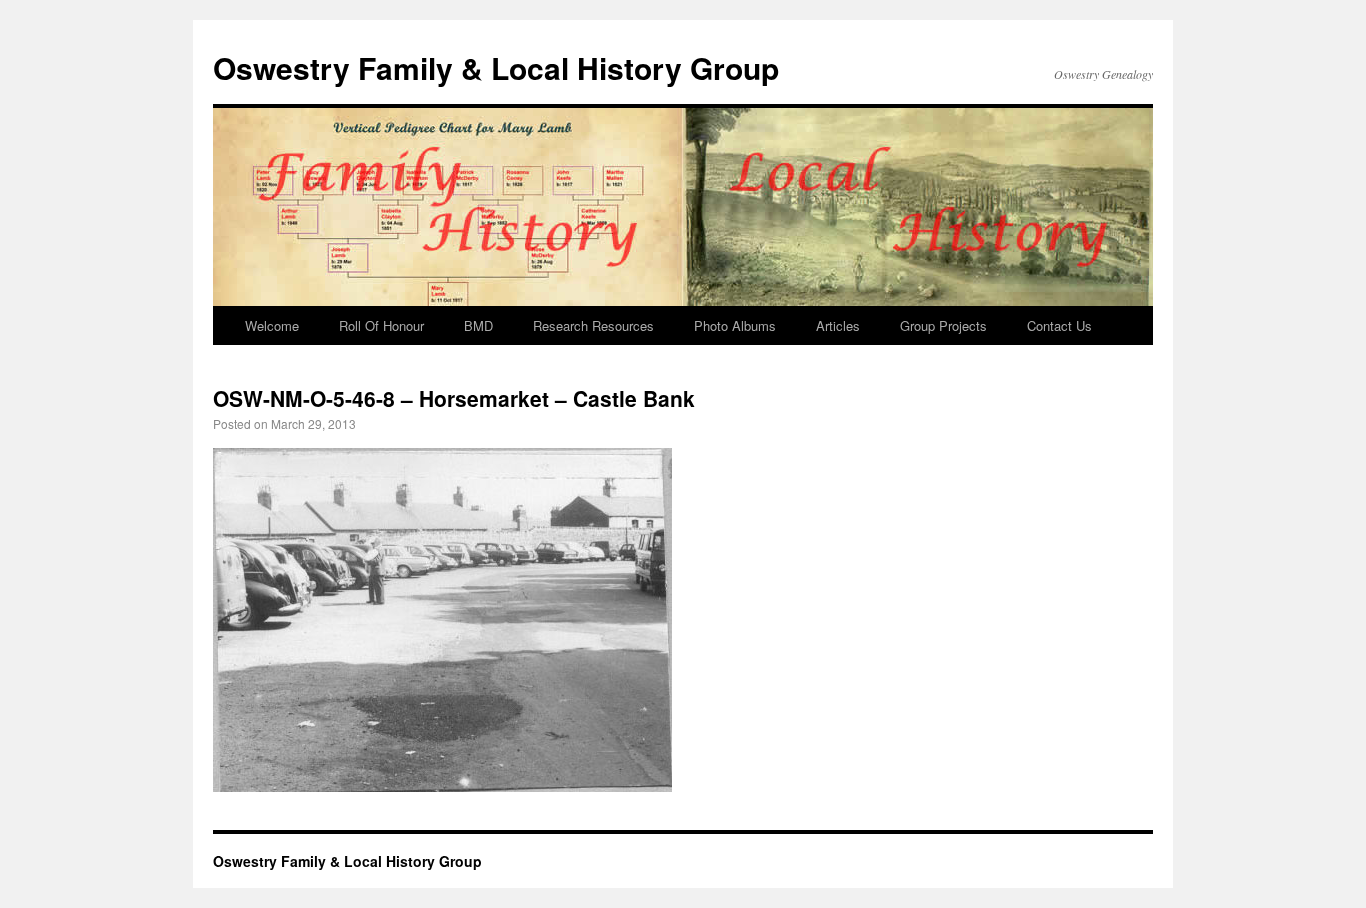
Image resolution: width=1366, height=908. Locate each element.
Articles (838, 325)
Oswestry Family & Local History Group (496, 67)
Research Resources (593, 325)
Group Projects (943, 325)
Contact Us (1059, 325)
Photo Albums (735, 325)
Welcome (272, 325)
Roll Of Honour (381, 325)
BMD (478, 325)
